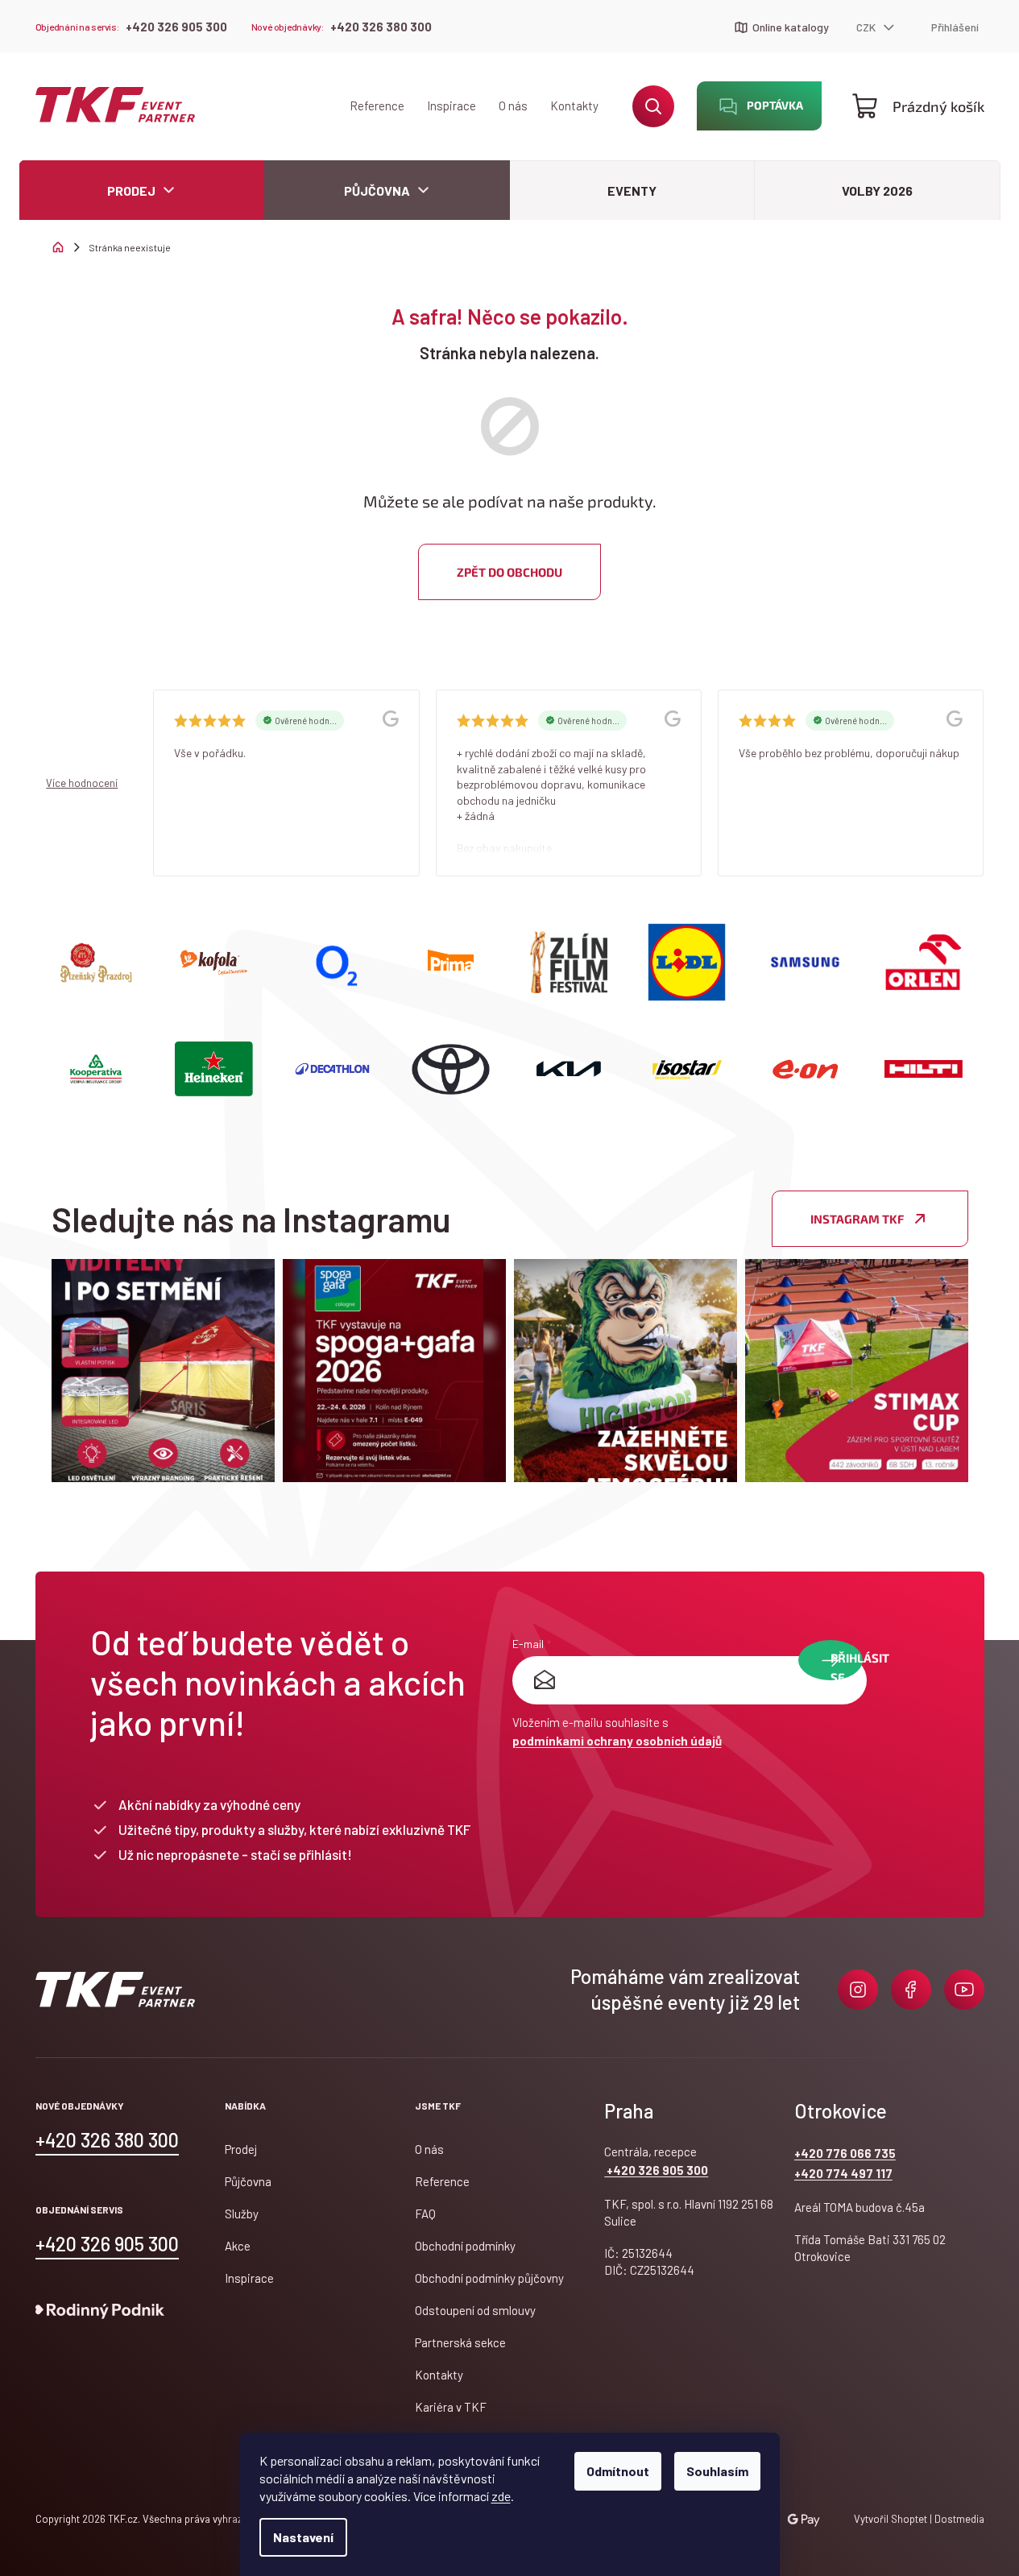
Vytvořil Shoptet (891, 2519)
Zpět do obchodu (509, 572)
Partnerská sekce (460, 2342)
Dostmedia (958, 2519)
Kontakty (574, 106)
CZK (867, 27)
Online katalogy (791, 27)
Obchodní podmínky (465, 2246)
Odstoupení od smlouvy (475, 2310)
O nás (513, 106)
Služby (242, 2214)
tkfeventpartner (858, 1990)
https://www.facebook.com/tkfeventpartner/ (911, 1990)
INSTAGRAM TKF (857, 1219)
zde (501, 2496)
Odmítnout (618, 2471)
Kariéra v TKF (451, 2407)
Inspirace (452, 106)
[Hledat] (653, 106)
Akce (238, 2246)
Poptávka (775, 105)
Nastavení (303, 2537)
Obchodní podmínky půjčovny (489, 2278)
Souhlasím (717, 2471)
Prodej (241, 2149)
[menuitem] (142, 191)
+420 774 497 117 (843, 2173)
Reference (377, 106)
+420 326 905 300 (176, 27)
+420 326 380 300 (381, 27)
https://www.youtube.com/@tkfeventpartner (964, 1990)
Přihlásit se (847, 1665)
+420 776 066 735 (845, 2153)
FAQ (425, 2214)
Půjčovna (248, 2181)
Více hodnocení (82, 783)
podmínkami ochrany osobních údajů (617, 1741)
